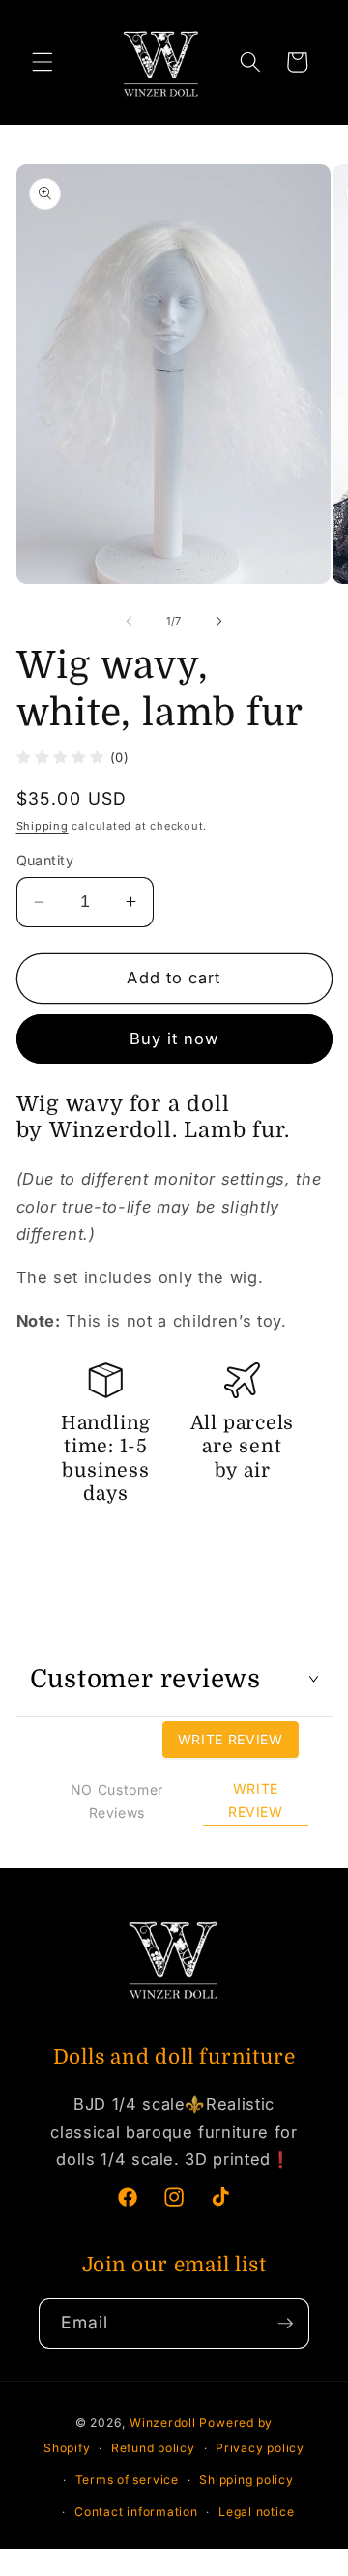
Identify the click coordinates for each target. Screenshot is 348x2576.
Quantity (45, 860)
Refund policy (153, 2448)
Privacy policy (260, 2448)
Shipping (43, 826)
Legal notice (256, 2512)
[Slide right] (218, 621)
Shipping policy (246, 2480)
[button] (43, 62)
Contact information (136, 2512)
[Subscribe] (285, 2324)
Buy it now (174, 1039)
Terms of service (127, 2480)
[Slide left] (130, 621)
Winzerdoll (163, 2423)
